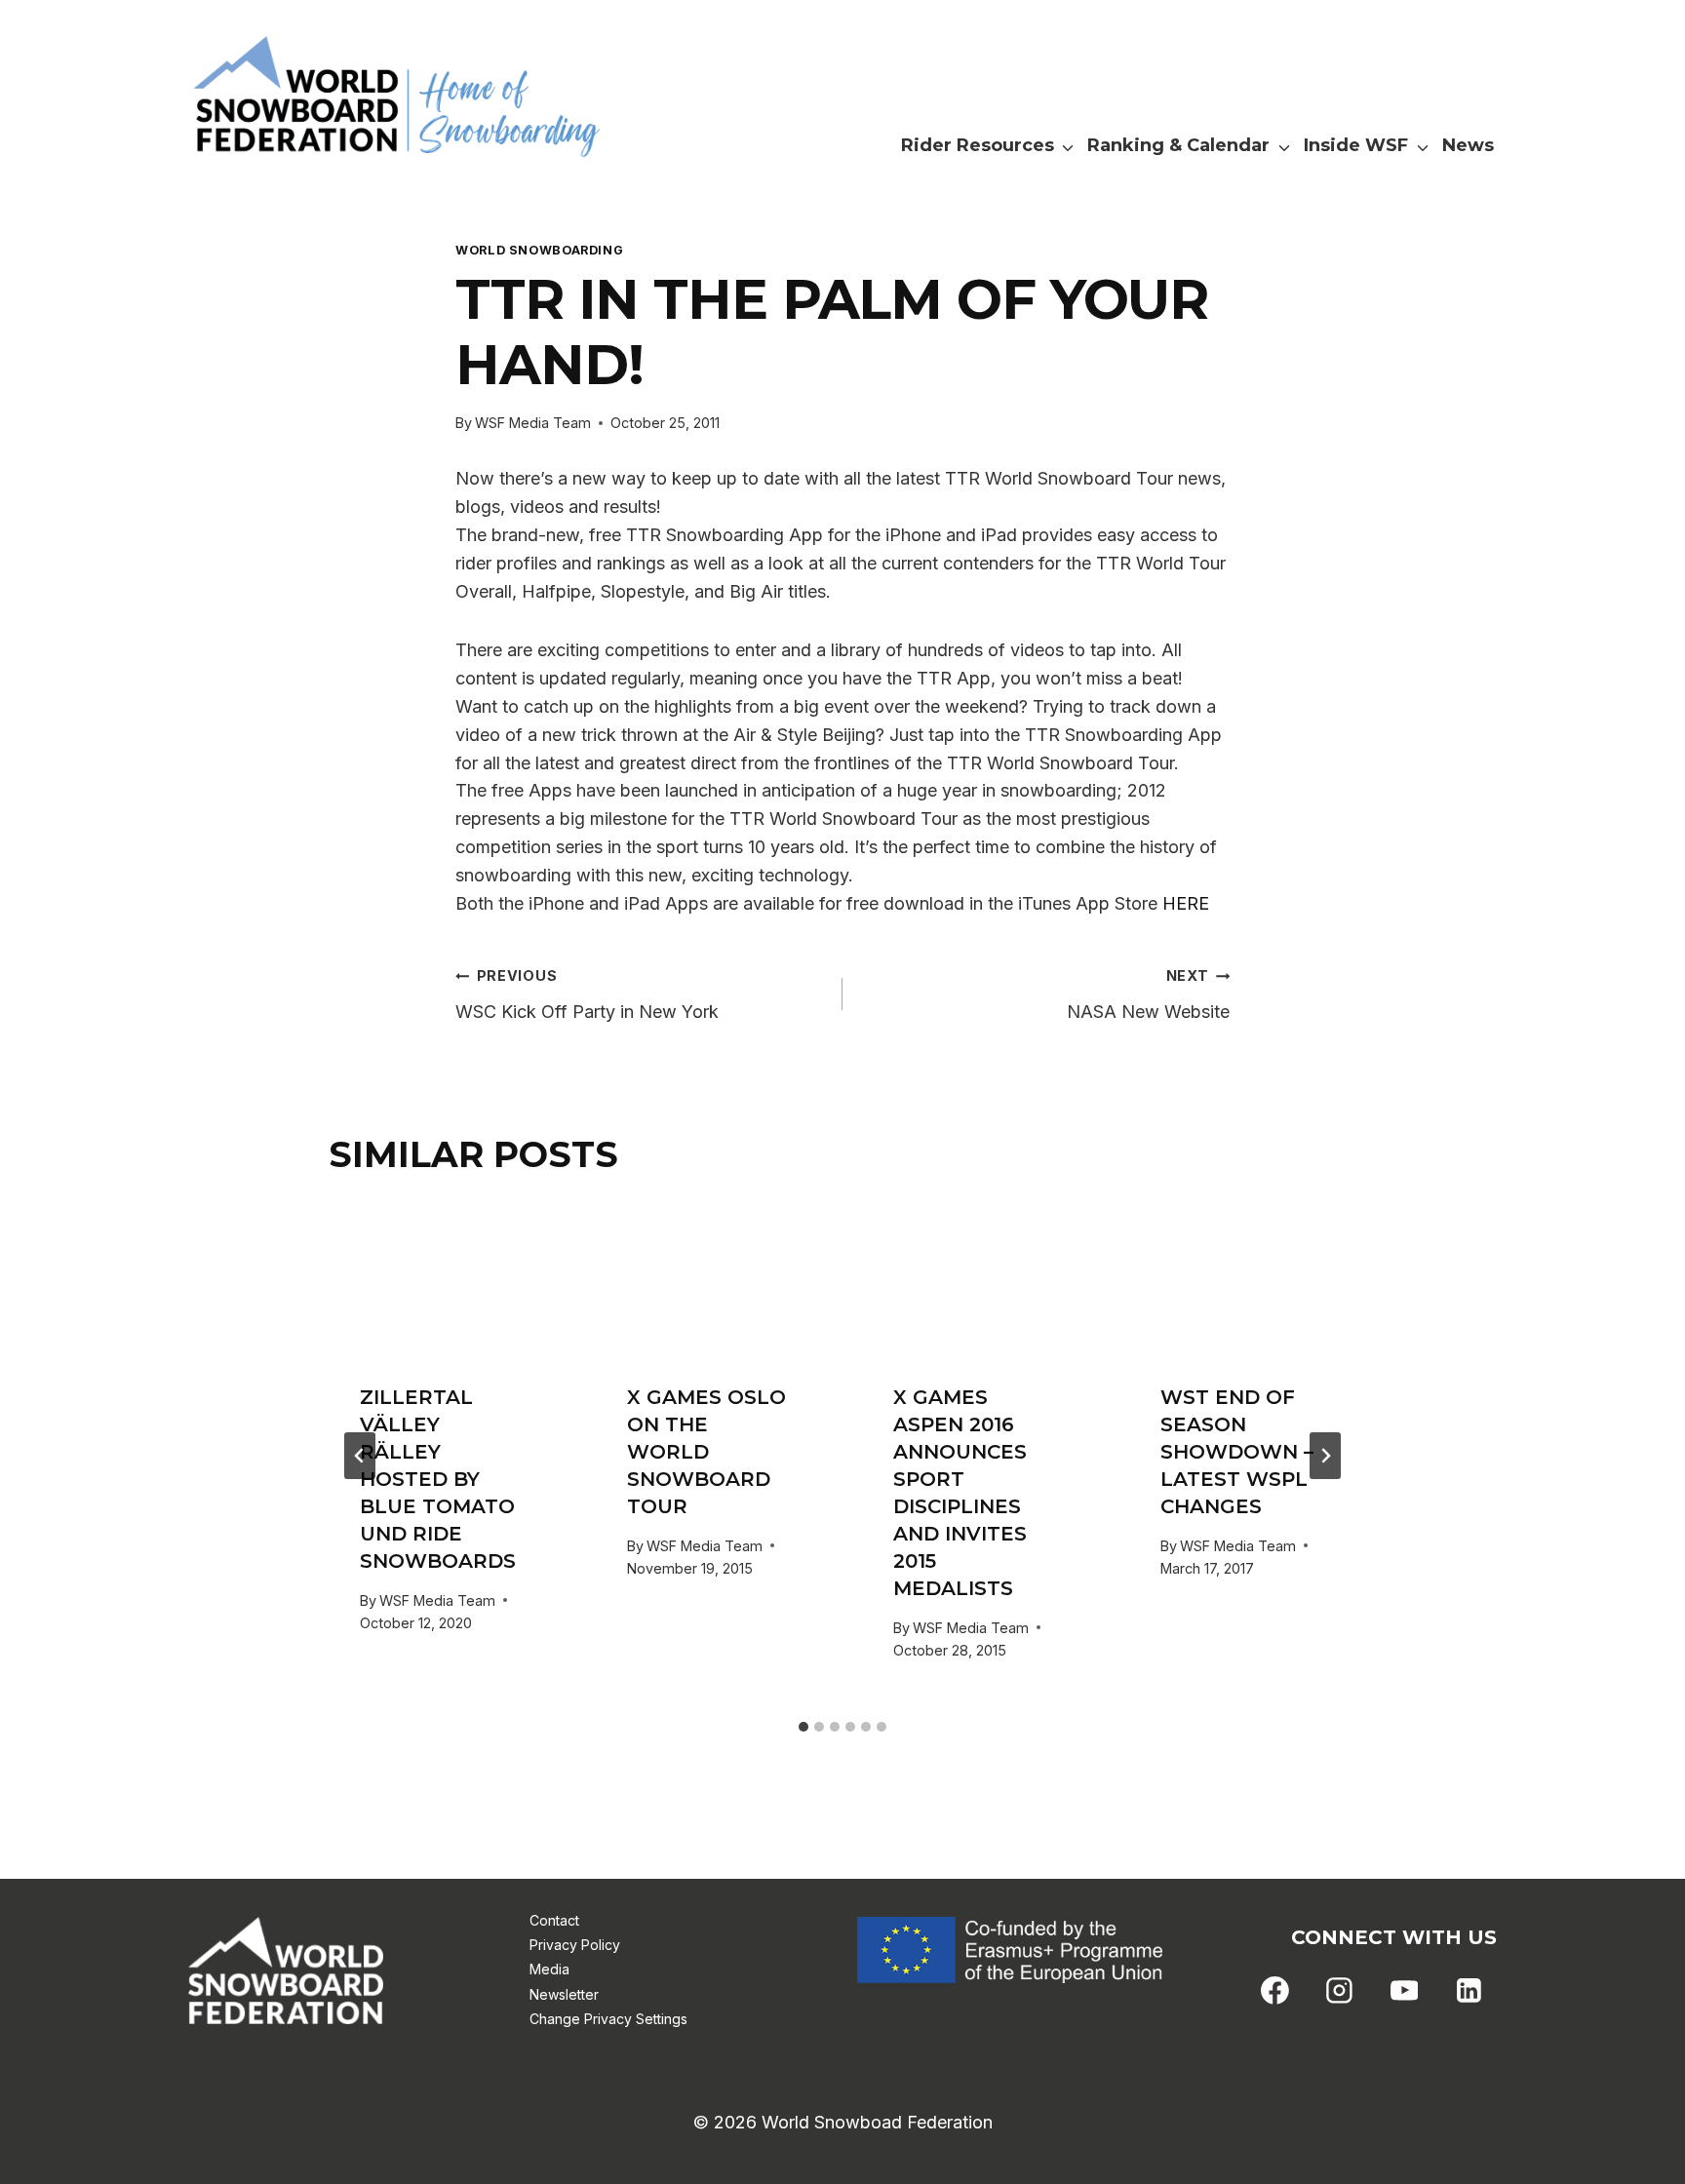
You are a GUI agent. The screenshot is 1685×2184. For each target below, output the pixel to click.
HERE (1186, 903)
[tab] (803, 1727)
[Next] (1325, 1456)
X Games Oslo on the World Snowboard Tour (706, 1452)
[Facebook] (1275, 1990)
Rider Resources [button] (978, 145)
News (1468, 145)
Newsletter (564, 1994)
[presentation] (443, 1277)
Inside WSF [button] (1356, 145)
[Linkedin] (1469, 1990)
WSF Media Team (533, 423)
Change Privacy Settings (608, 2019)
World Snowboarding (539, 250)
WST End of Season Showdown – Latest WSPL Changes (1237, 1452)
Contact (554, 1920)
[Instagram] (1340, 1990)
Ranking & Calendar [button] (1178, 145)
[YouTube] (1404, 1990)
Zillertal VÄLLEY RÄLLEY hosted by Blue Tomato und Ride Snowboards (438, 1479)
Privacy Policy (575, 1945)
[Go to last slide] (360, 1456)
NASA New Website (1148, 994)
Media (549, 1969)
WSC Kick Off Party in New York (587, 994)
